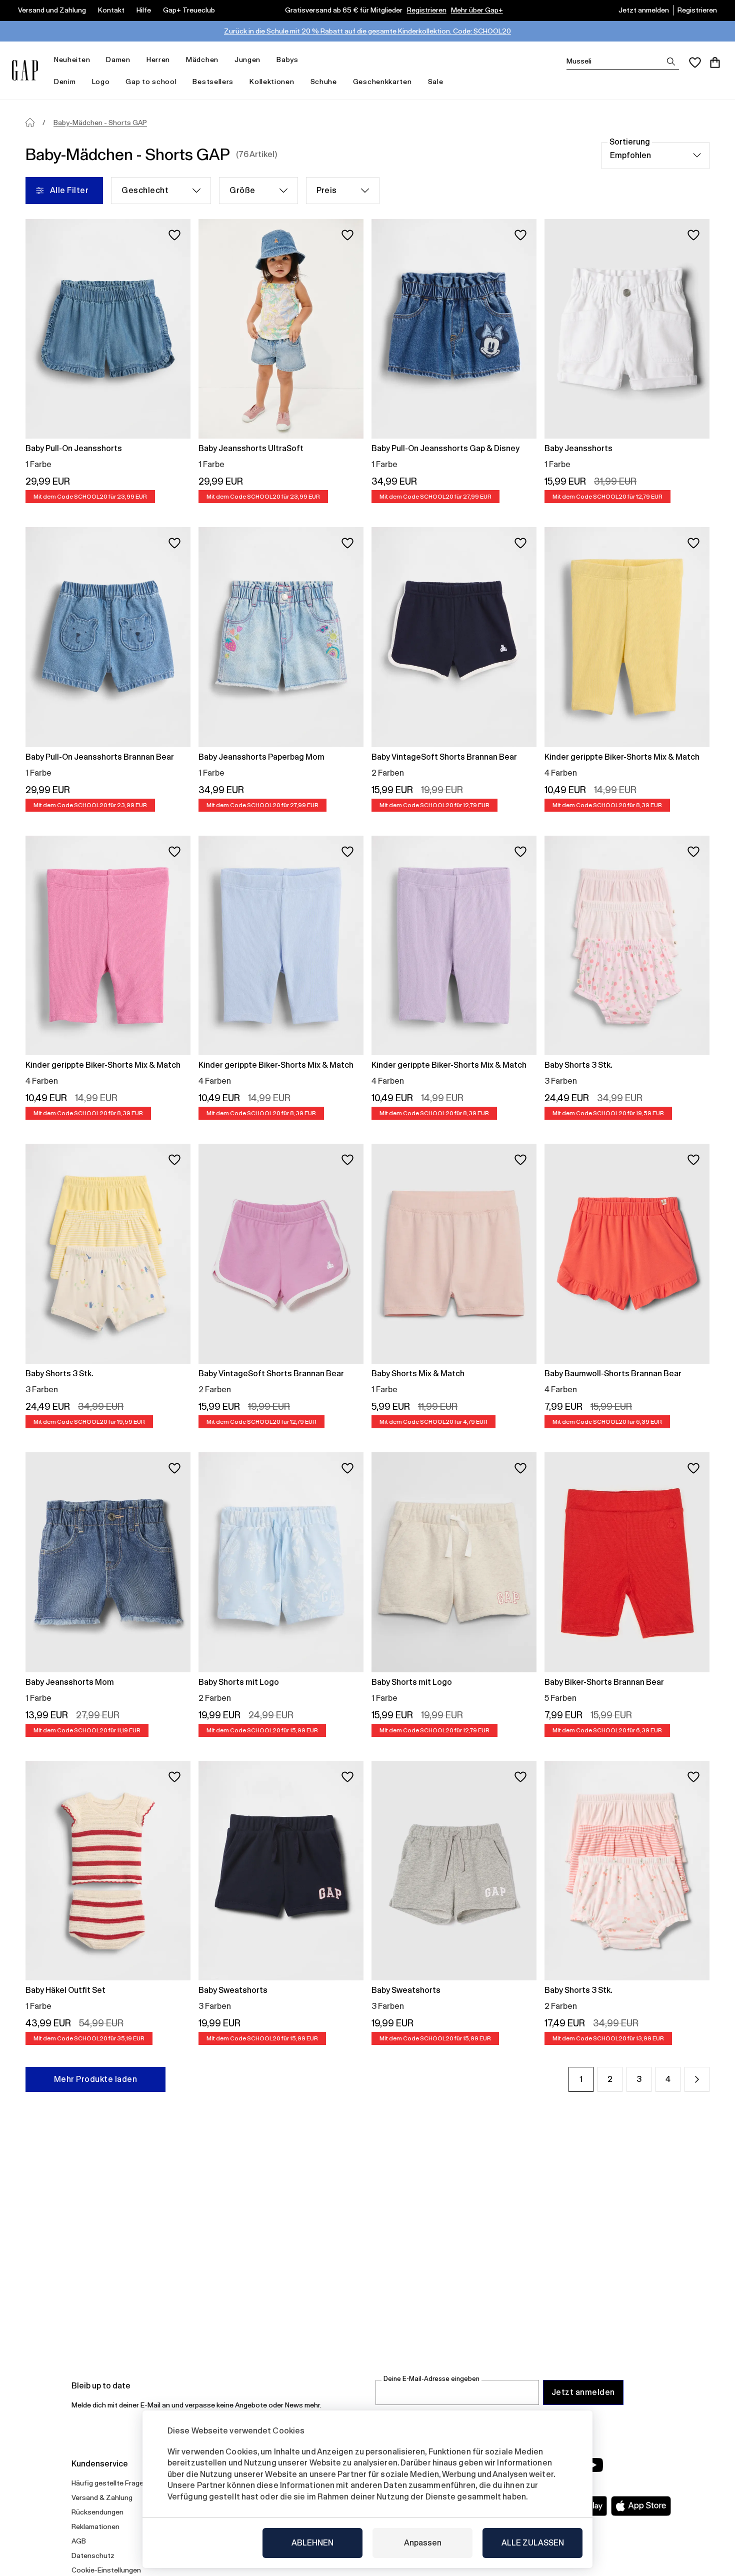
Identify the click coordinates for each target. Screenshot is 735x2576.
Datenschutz (93, 2555)
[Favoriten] (695, 63)
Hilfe (144, 10)
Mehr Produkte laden (95, 2079)
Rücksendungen (97, 2512)
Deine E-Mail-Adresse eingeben (431, 2379)
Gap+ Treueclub (189, 10)
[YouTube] (593, 2465)
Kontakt (111, 10)
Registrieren (427, 10)
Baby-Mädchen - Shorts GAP (100, 123)
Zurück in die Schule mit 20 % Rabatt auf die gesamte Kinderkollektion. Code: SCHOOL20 (367, 31)
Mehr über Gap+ (477, 10)
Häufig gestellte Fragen (109, 2483)
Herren (158, 60)
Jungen (247, 60)
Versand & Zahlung (102, 2497)
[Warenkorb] (715, 63)
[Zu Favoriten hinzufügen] (174, 235)
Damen (118, 60)
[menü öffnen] (95, 60)
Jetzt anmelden (644, 10)
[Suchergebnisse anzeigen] (671, 62)
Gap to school (151, 82)
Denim (65, 82)
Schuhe (324, 82)
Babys (287, 60)
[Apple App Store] (641, 2506)
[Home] (30, 123)
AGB (79, 2541)
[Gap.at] (25, 70)
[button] (697, 2079)
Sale (436, 82)
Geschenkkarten (382, 82)
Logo (101, 82)
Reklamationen (95, 2526)
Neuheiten (72, 60)
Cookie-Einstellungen (106, 2570)
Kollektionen (272, 82)
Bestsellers (213, 82)
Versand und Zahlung (52, 10)
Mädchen (202, 60)
